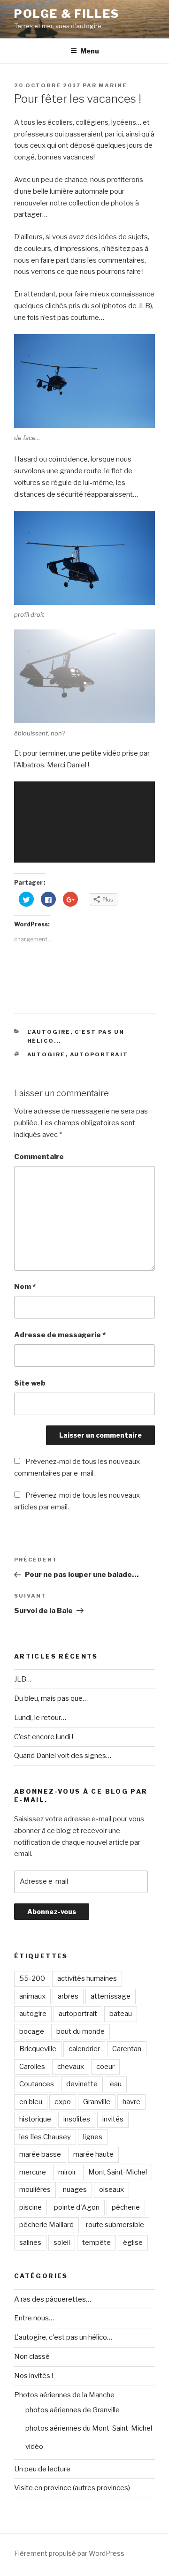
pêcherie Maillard (46, 2225)
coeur (105, 2067)
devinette (82, 2084)
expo (63, 2102)
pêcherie (126, 2207)
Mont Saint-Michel (118, 2172)
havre (131, 2102)
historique (35, 2119)
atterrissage (111, 1996)
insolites (77, 2119)
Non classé (32, 2356)
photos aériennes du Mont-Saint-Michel (89, 2428)
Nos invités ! (34, 2376)
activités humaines (87, 1978)
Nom (25, 1287)
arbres (68, 1996)
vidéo (34, 2447)
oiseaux (111, 2190)
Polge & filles (67, 14)
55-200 (32, 1978)
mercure (33, 2172)
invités (113, 2119)
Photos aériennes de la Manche (64, 2395)
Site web (30, 1383)
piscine (31, 2207)
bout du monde (81, 2031)
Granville (97, 2102)
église (133, 2243)
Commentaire (39, 1157)
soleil (62, 2243)
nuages (75, 2190)
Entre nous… (34, 2318)
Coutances (37, 2084)
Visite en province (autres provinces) (72, 2488)
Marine (113, 85)
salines (30, 2243)
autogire (46, 1054)
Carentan (127, 2049)
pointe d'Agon (77, 2207)
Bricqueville (38, 2049)
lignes (93, 2137)
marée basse (40, 2154)
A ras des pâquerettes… (53, 2299)
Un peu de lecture (42, 2469)
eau (116, 2084)
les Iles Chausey (45, 2137)
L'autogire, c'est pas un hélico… (63, 2337)
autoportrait (99, 1054)
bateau (121, 2014)
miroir (67, 2172)
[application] (84, 822)
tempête (96, 2243)
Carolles (32, 2067)
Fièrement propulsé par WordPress (69, 2553)
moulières (35, 2190)
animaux (32, 1996)
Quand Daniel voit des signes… (63, 1756)
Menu (90, 51)
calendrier (84, 2049)
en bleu (31, 2102)
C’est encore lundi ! (44, 1737)
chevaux (71, 2067)
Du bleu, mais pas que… (51, 1698)
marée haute (93, 2154)
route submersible (115, 2225)
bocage (32, 2031)
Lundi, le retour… (40, 1718)
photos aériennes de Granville (73, 2410)
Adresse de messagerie (60, 1335)
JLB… (23, 1679)
